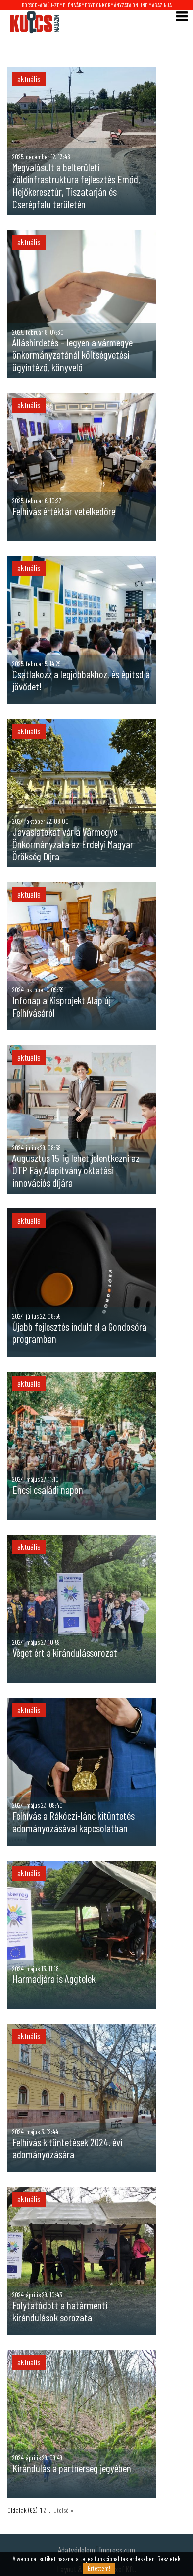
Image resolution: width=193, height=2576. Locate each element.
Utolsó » (64, 2510)
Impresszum (117, 2550)
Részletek (169, 2559)
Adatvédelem (76, 2550)
